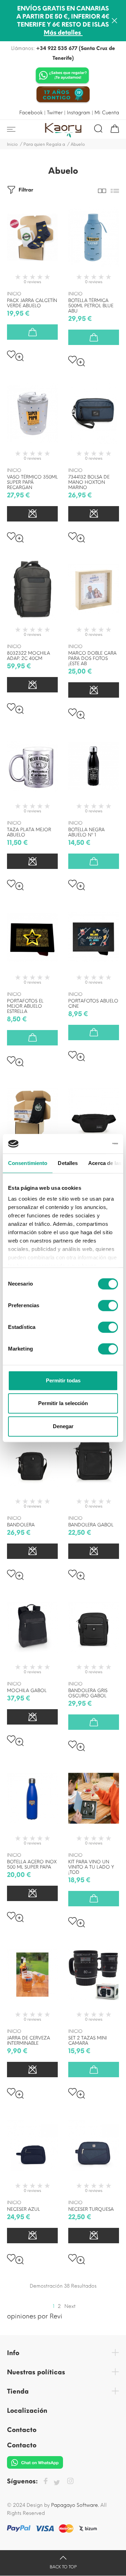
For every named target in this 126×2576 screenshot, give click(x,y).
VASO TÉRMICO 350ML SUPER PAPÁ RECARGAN (32, 482)
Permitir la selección (63, 1403)
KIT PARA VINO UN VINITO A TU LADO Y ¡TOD (91, 1867)
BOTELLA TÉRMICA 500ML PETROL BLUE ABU (91, 306)
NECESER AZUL (23, 2209)
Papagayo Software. (75, 2505)
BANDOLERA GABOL (91, 1525)
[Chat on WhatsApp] (62, 76)
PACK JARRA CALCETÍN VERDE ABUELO (32, 303)
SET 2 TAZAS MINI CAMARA (87, 2041)
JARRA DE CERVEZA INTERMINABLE (29, 2041)
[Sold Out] (32, 514)
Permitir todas (63, 1380)
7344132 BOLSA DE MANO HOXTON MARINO (89, 482)
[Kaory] (63, 129)
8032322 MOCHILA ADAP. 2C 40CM (29, 656)
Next (70, 2306)
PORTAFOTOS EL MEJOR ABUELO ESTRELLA (25, 1006)
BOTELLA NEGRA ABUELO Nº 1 (86, 832)
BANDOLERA (21, 1525)
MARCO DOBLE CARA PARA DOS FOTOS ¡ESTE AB (92, 658)
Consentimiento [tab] (28, 1163)
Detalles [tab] (68, 1163)
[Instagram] (70, 2482)
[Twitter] (57, 2483)
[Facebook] (45, 2482)
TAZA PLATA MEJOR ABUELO (29, 832)
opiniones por (35, 2316)
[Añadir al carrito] (32, 332)
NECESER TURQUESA (91, 2209)
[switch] (108, 1305)
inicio (14, 294)
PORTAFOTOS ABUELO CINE (93, 1003)
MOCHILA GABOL (27, 1690)
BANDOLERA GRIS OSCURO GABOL (88, 1693)
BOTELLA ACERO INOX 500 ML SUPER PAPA (32, 1864)
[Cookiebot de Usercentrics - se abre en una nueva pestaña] (89, 1144)
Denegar (63, 1426)
